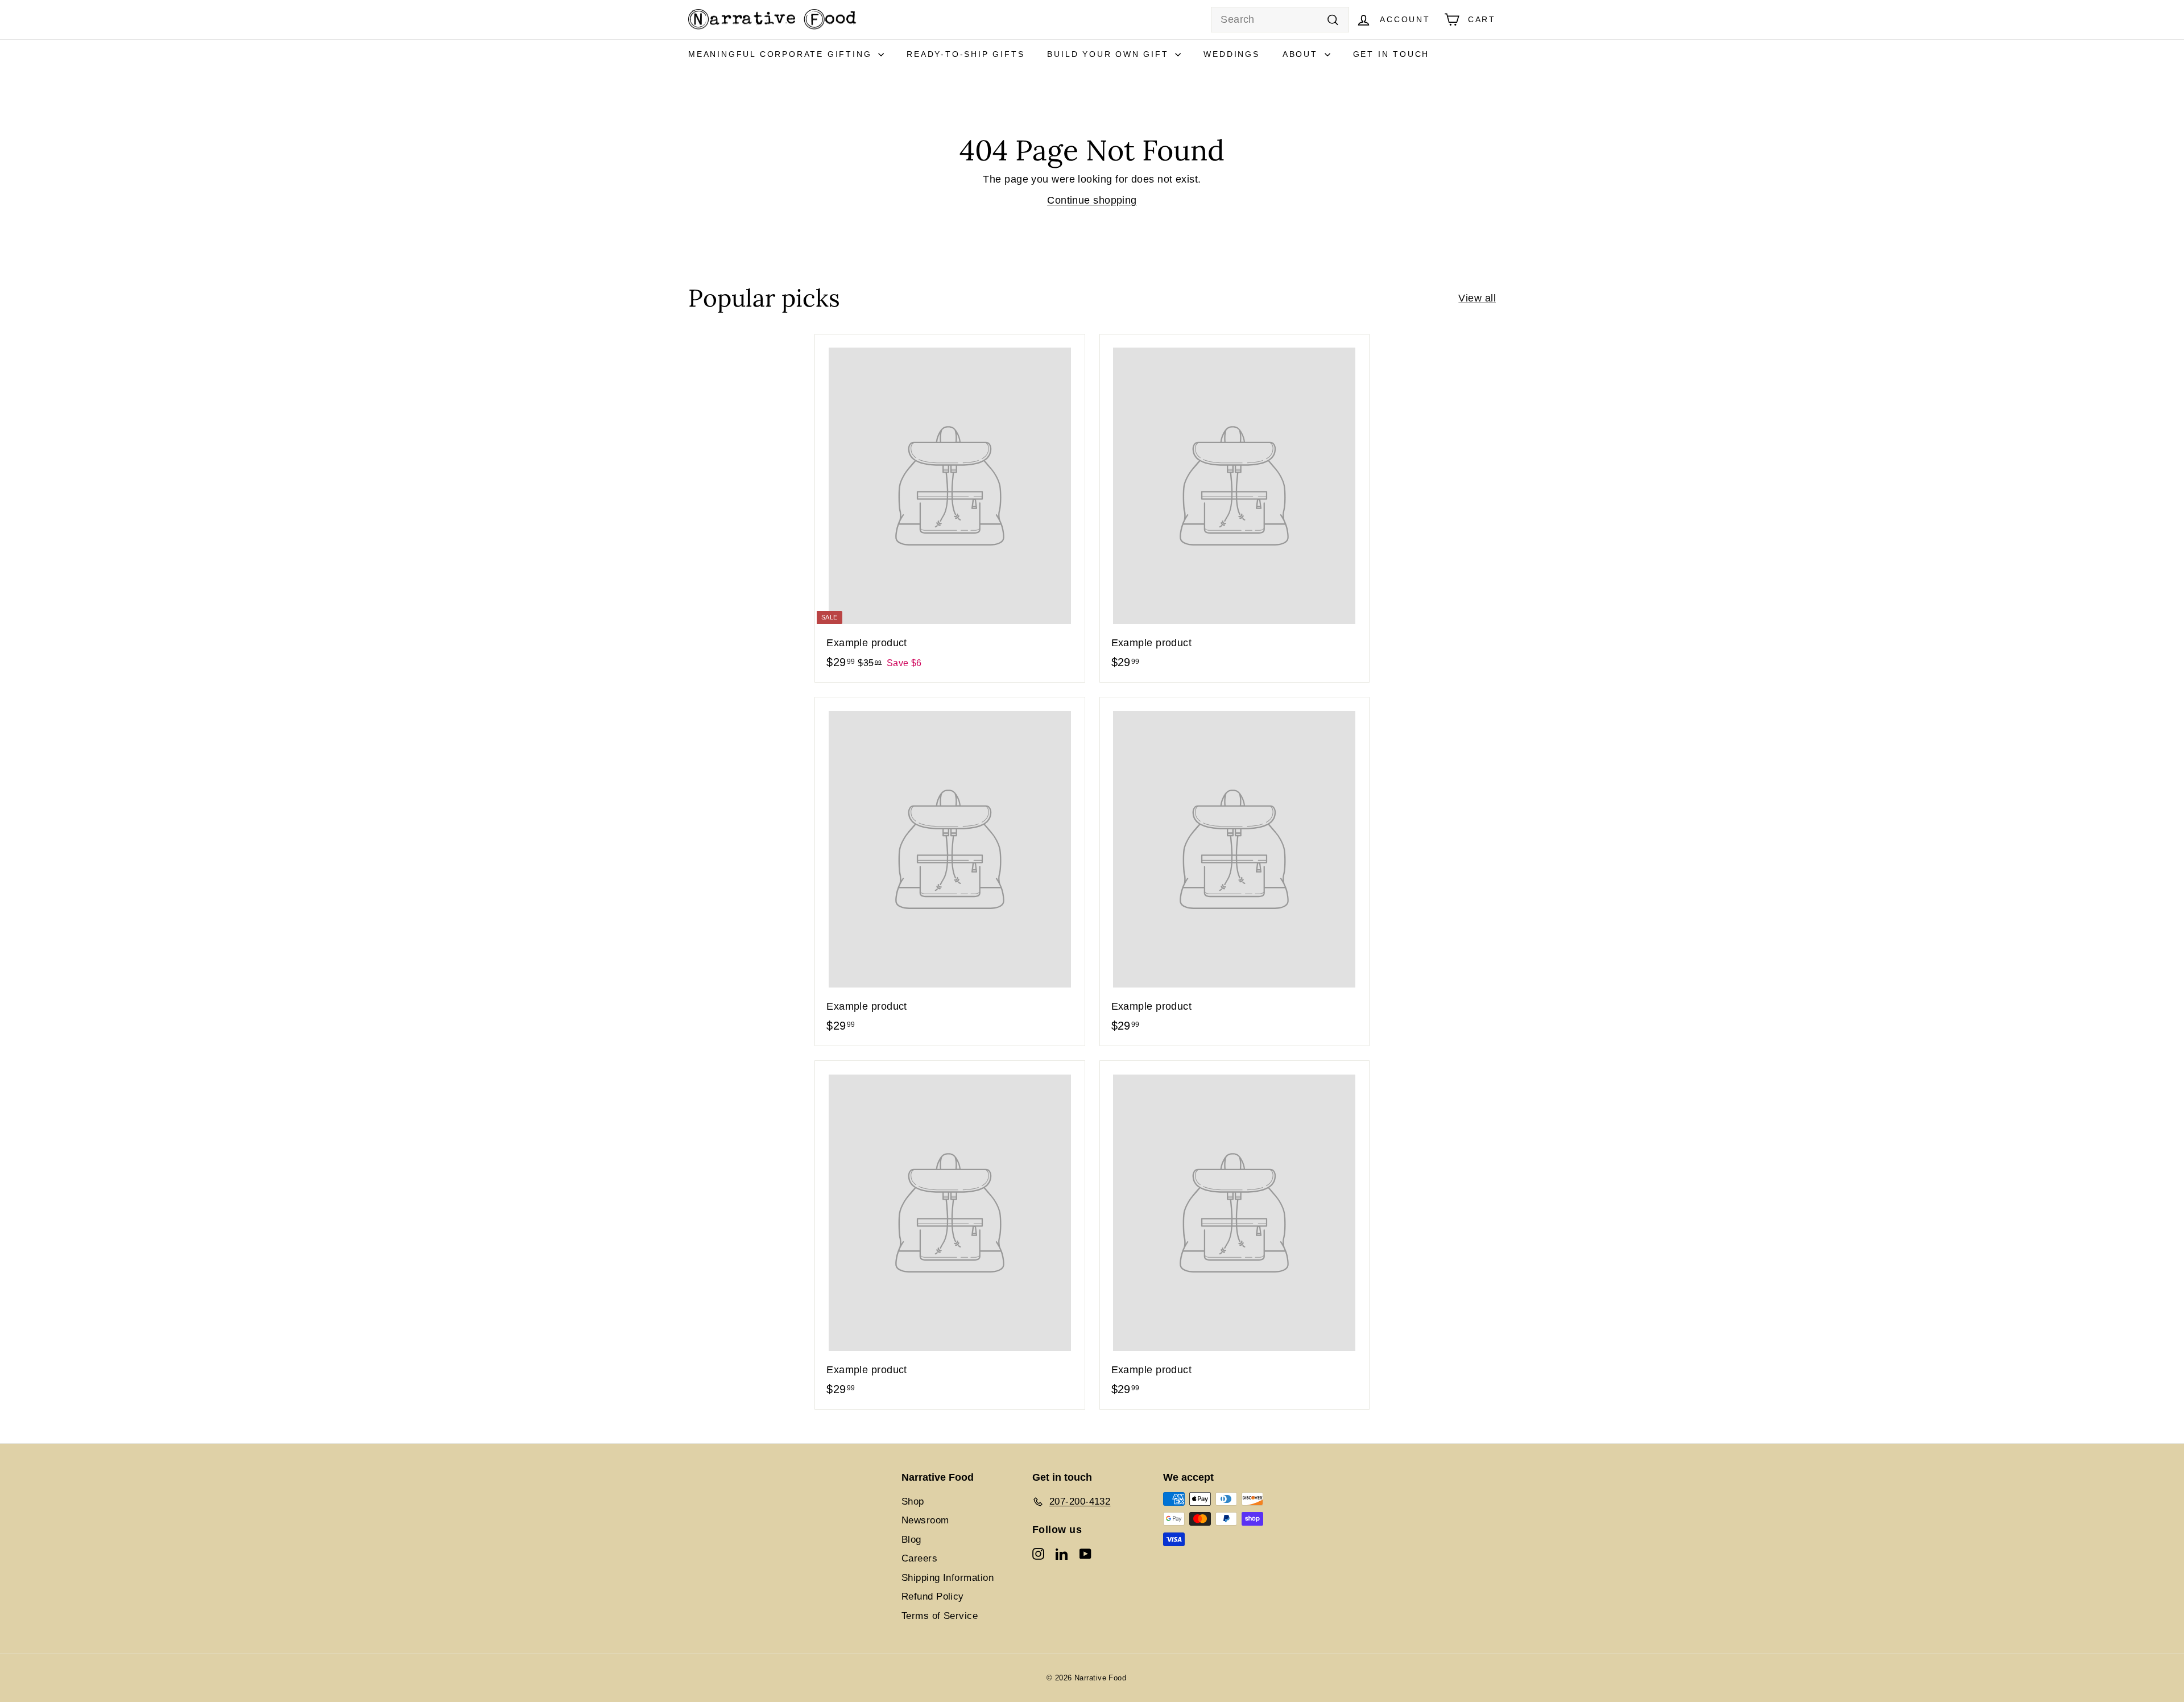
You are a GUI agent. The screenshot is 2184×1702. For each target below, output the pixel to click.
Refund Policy (933, 1596)
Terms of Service (940, 1616)
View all (1477, 298)
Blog (911, 1540)
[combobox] (1280, 20)
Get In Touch (1391, 54)
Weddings (1231, 54)
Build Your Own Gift (1110, 54)
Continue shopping (1092, 200)
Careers (919, 1558)
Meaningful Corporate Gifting (782, 54)
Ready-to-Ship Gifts (965, 54)
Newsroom (925, 1520)
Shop (913, 1501)
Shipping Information (948, 1578)
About (1302, 54)
